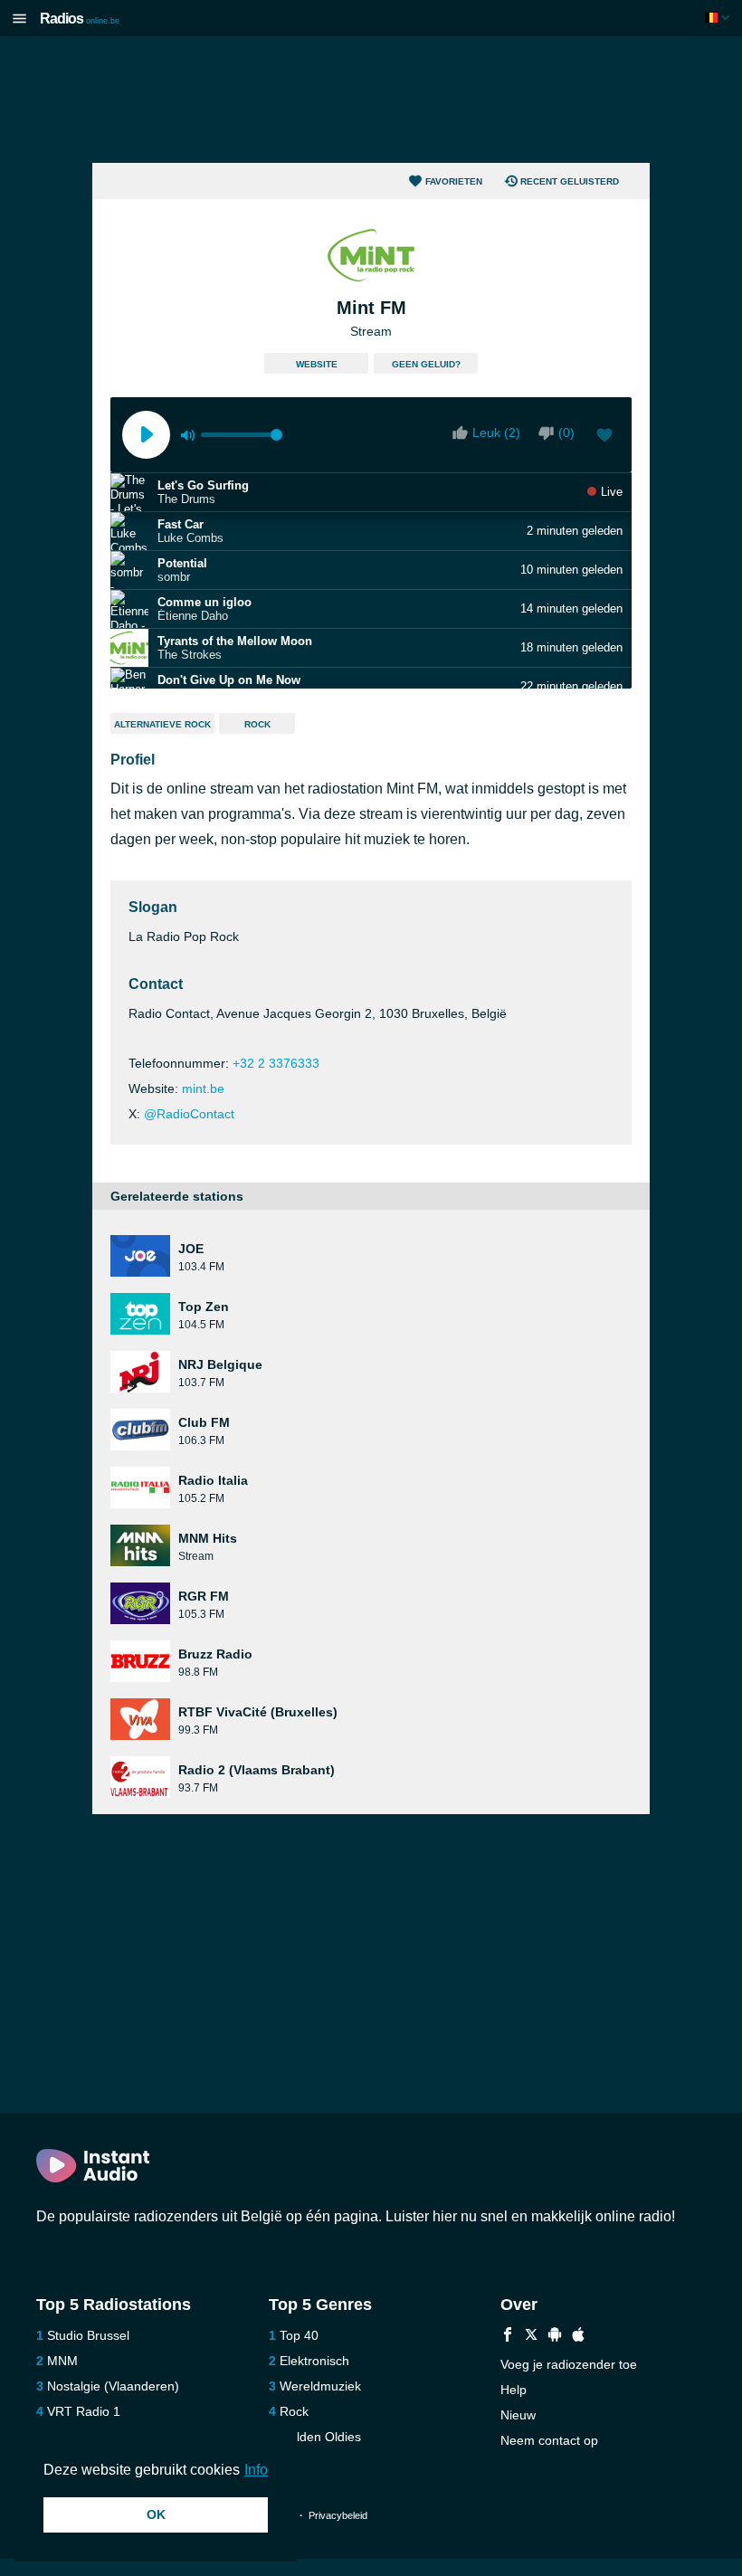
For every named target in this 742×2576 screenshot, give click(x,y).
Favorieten (454, 181)
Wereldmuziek (320, 2386)
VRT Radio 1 (84, 2411)
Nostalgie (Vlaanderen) (113, 2386)
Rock (257, 724)
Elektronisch (314, 2361)
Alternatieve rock (162, 724)
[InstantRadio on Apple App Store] (578, 2337)
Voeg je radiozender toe (569, 2364)
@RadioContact (189, 1114)
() (566, 433)
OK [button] (156, 2514)
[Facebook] (508, 2337)
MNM (62, 2361)
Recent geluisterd (570, 181)
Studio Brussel (88, 2335)
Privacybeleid (338, 2515)
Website (317, 364)
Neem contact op (549, 2440)
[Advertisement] (371, 100)
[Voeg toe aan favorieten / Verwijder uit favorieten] (604, 437)
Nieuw (518, 2415)
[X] (531, 2337)
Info (256, 2470)
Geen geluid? (426, 364)
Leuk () (496, 433)
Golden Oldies (320, 2437)
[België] (719, 18)
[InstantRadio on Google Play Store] (555, 2337)
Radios (80, 19)
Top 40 (299, 2335)
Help (514, 2390)
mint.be (203, 1088)
